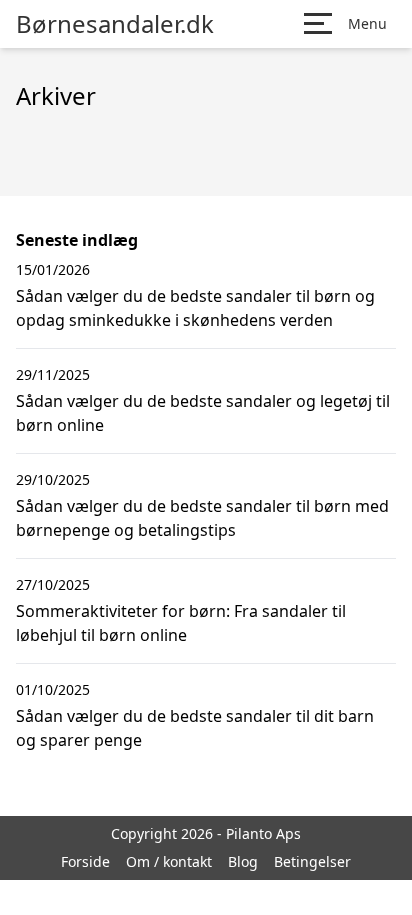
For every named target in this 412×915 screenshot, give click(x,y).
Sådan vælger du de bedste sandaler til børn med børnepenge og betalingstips (202, 518)
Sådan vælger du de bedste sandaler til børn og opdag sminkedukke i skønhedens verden (195, 308)
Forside (85, 861)
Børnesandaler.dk (115, 24)
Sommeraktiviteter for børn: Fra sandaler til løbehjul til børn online (181, 623)
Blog (243, 861)
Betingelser (312, 861)
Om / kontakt (169, 861)
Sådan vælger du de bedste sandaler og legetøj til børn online (203, 413)
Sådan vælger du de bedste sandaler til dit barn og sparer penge (195, 728)
